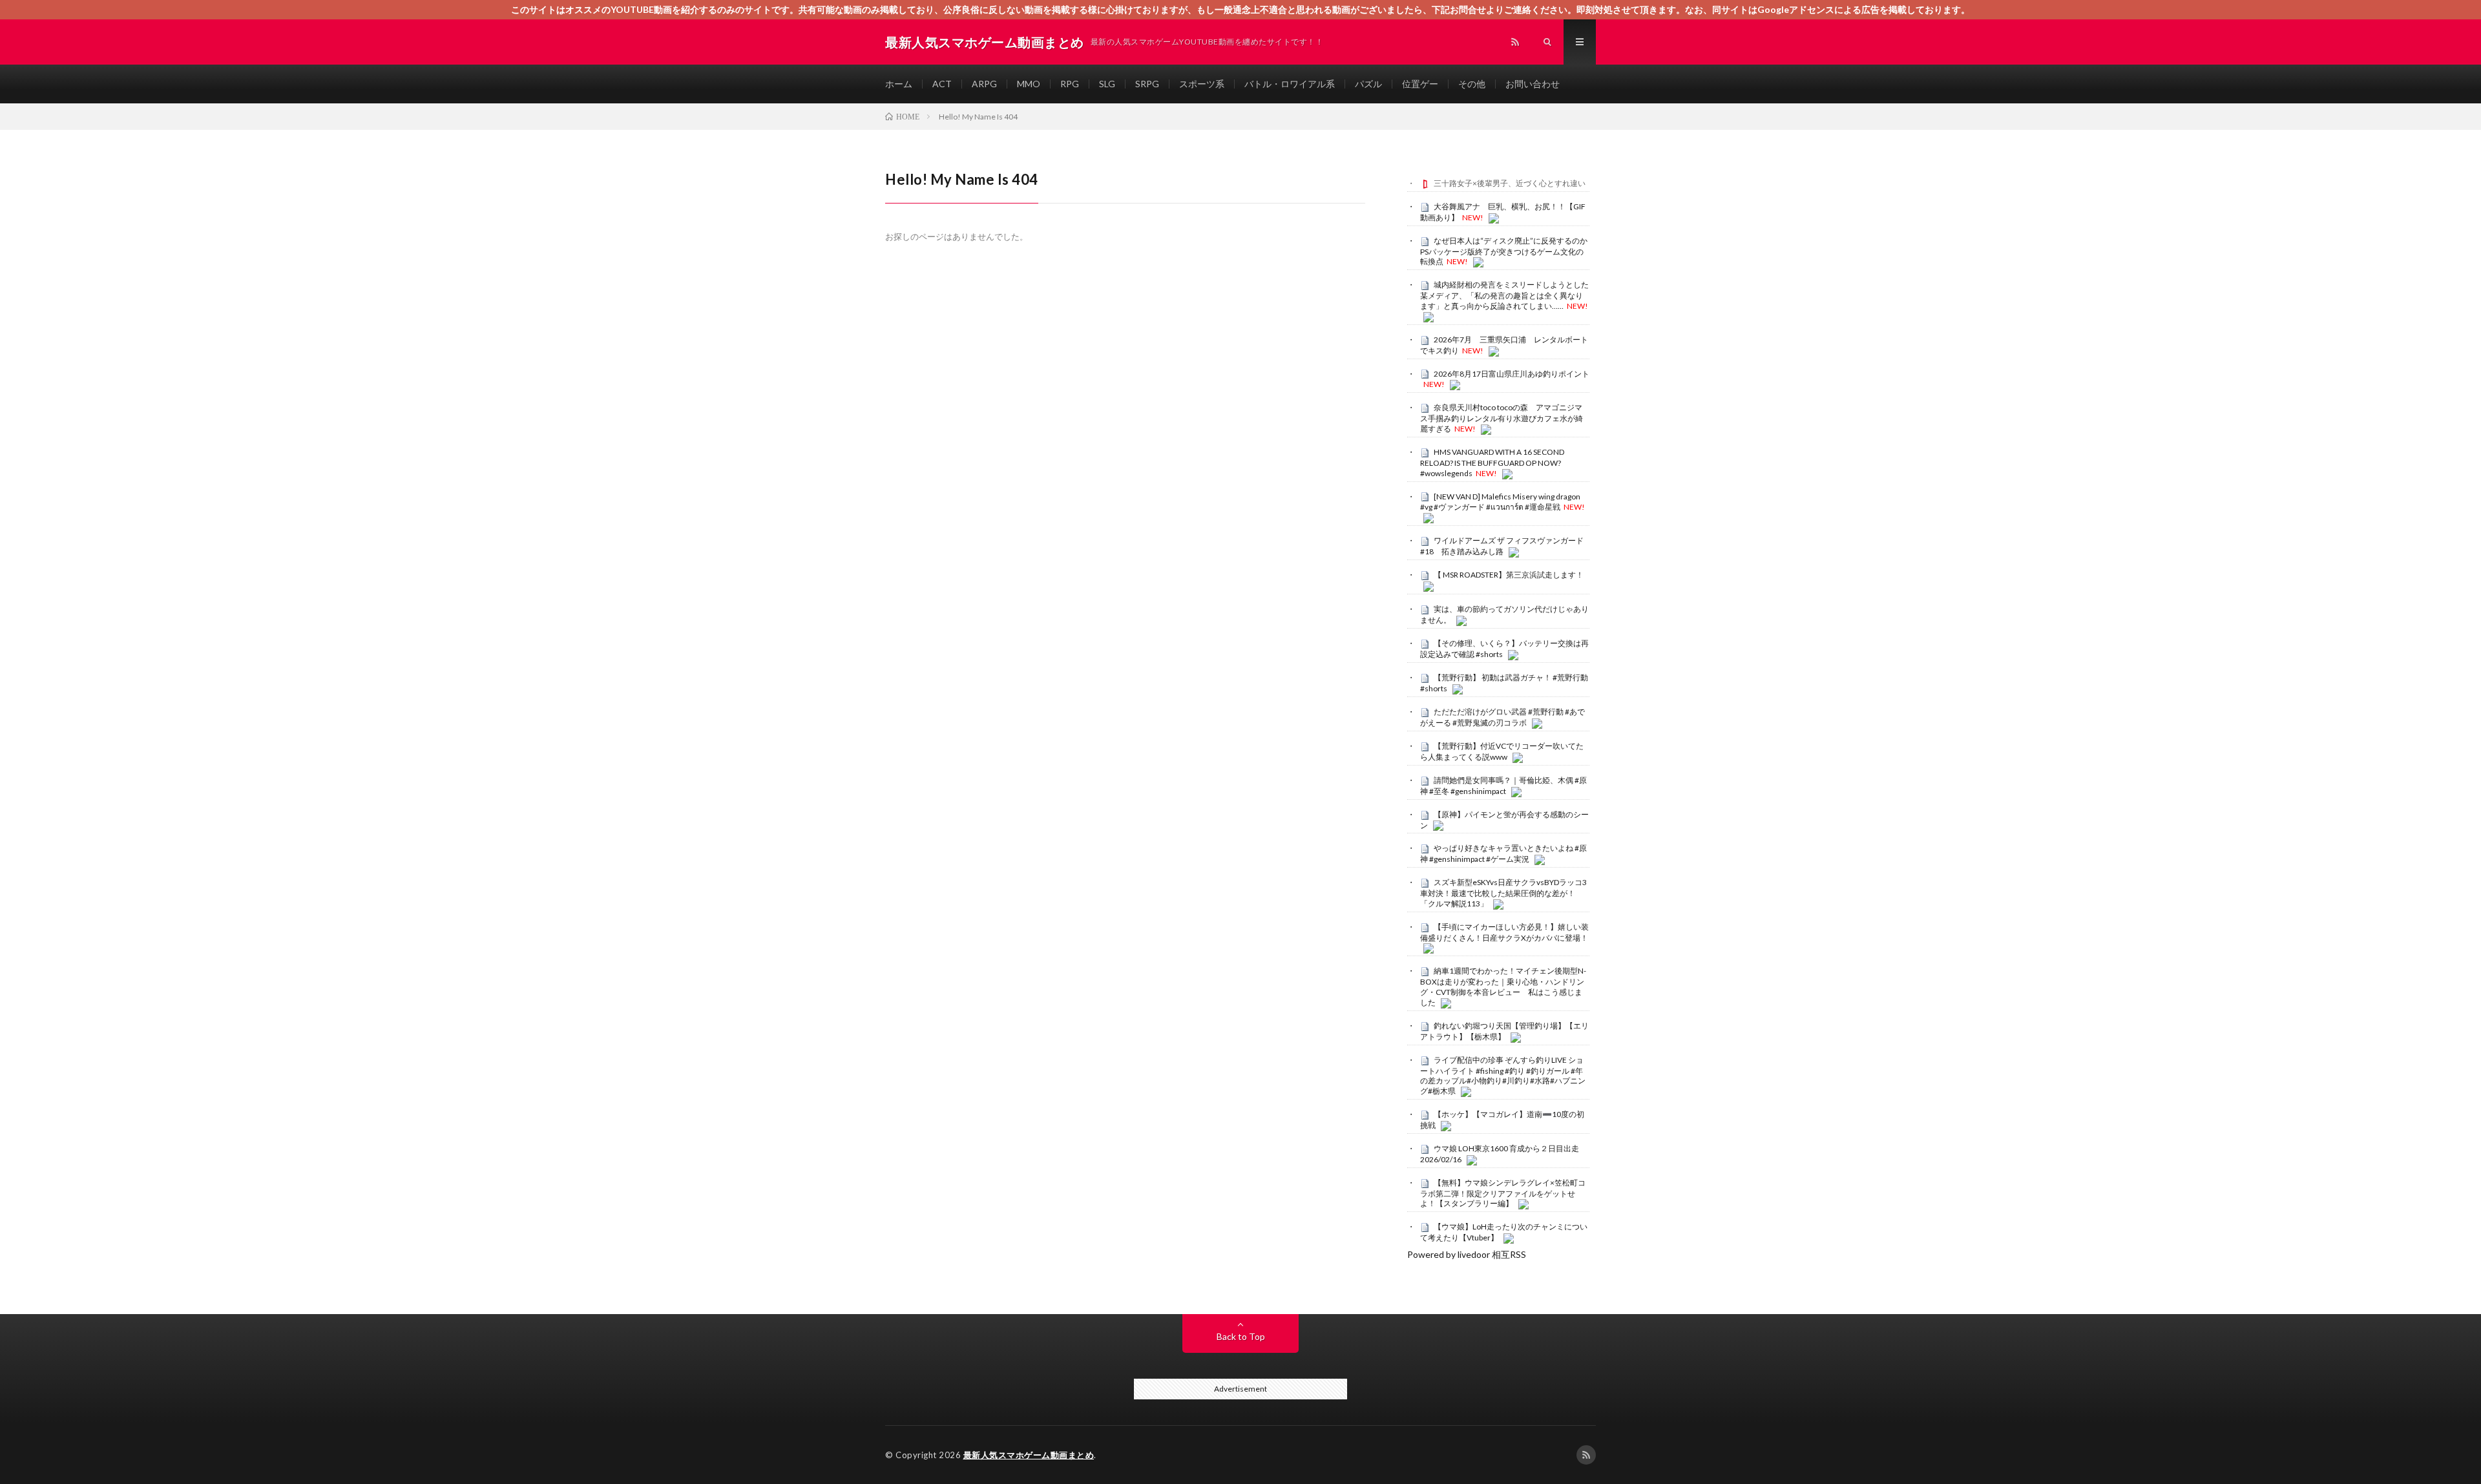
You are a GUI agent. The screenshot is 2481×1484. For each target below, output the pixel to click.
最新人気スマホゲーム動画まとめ (1029, 1455)
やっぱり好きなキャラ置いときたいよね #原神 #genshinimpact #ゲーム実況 (1503, 853)
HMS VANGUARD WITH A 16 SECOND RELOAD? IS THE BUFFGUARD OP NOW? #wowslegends (1492, 463)
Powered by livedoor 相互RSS (1467, 1254)
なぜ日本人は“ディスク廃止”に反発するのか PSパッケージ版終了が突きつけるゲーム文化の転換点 (1508, 251)
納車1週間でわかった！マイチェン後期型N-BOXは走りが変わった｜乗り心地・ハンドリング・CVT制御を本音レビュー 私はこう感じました (1503, 986)
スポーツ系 (1202, 84)
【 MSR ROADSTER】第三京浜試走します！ (1509, 575)
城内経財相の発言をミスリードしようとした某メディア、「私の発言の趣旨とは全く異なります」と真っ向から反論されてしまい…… (1504, 295)
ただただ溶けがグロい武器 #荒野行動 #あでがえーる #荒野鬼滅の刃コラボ (1502, 717)
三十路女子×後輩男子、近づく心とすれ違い (1510, 183)
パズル (1368, 84)
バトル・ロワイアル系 (1290, 84)
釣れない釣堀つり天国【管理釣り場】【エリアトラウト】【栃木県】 (1504, 1031)
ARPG (984, 84)
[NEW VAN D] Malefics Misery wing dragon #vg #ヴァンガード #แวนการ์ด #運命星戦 (1500, 502)
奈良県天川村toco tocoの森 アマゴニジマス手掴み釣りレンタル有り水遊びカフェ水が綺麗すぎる (1502, 418)
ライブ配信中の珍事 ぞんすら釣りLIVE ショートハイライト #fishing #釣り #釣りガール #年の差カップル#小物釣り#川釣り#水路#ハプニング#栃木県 (1503, 1075)
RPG (1070, 84)
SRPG (1147, 84)
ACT (942, 84)
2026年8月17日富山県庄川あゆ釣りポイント (1512, 374)
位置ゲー (1420, 84)
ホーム (899, 84)
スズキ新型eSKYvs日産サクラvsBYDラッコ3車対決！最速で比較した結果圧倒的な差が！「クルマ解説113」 (1503, 893)
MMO (1029, 84)
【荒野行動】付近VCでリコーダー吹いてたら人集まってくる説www (1502, 751)
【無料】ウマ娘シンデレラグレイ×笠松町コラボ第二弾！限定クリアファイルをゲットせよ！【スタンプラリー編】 (1503, 1193)
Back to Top (1241, 1336)
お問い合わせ (1533, 84)
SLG (1107, 84)
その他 (1472, 84)
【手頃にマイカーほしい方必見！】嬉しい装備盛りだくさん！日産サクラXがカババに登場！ (1504, 932)
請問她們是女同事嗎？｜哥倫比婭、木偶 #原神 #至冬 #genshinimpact (1503, 786)
